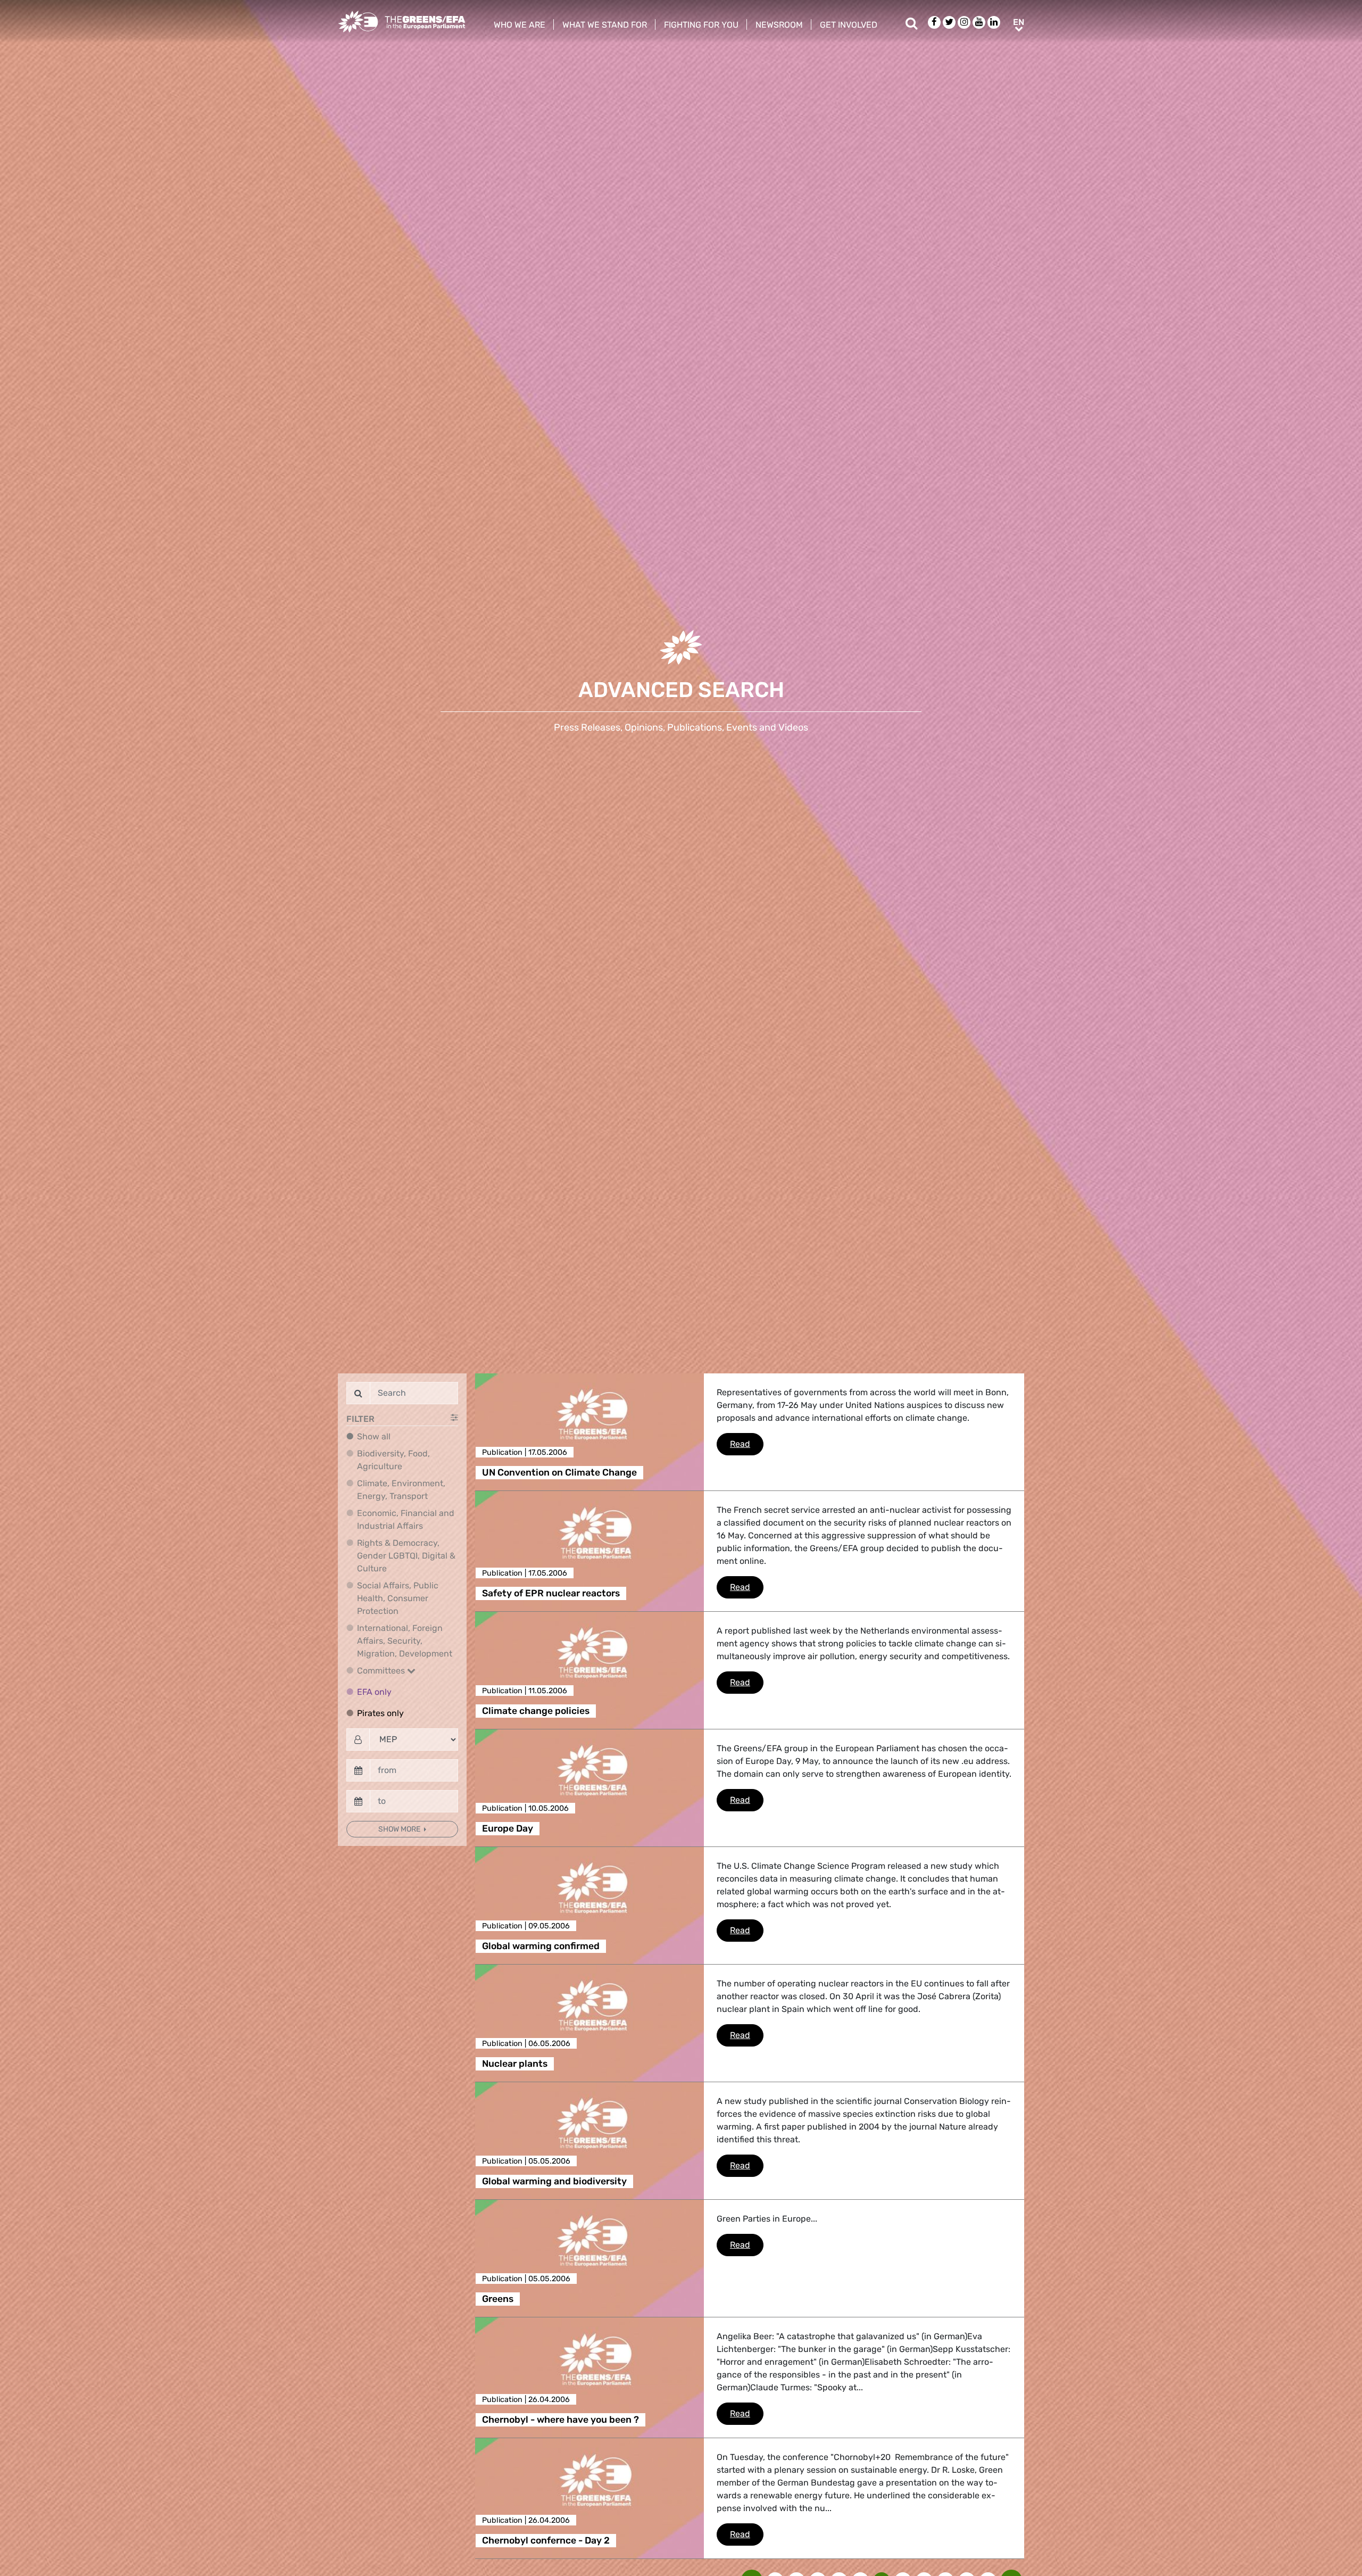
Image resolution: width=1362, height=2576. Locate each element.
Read (747, 1444)
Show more (400, 1829)
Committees (382, 1671)
